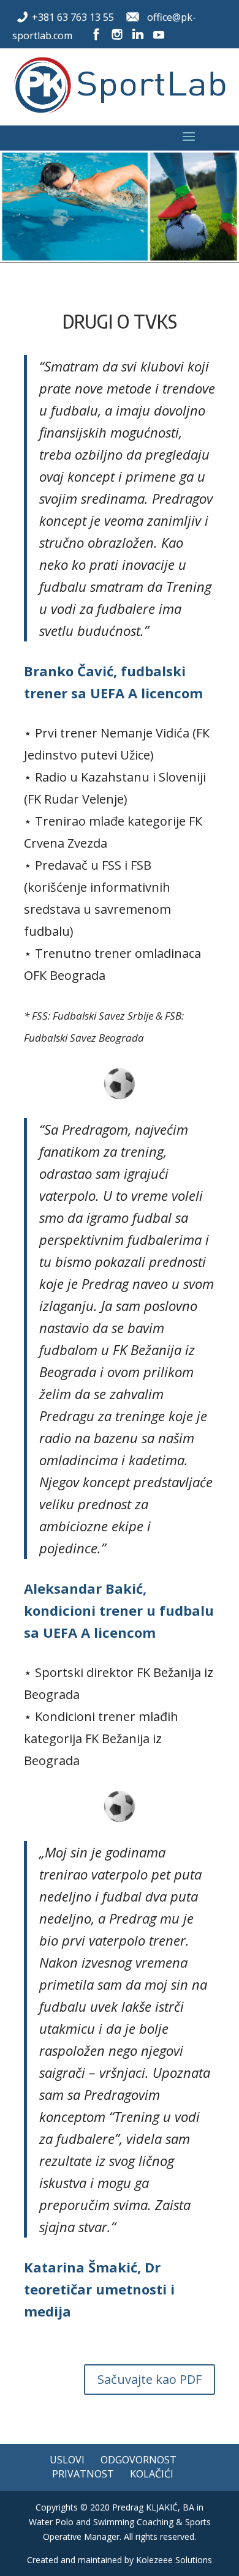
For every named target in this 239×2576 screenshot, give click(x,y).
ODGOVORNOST (138, 2460)
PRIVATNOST (83, 2474)
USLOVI (67, 2460)
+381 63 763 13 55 (73, 17)
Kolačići (152, 2474)
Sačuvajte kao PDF (150, 2379)
